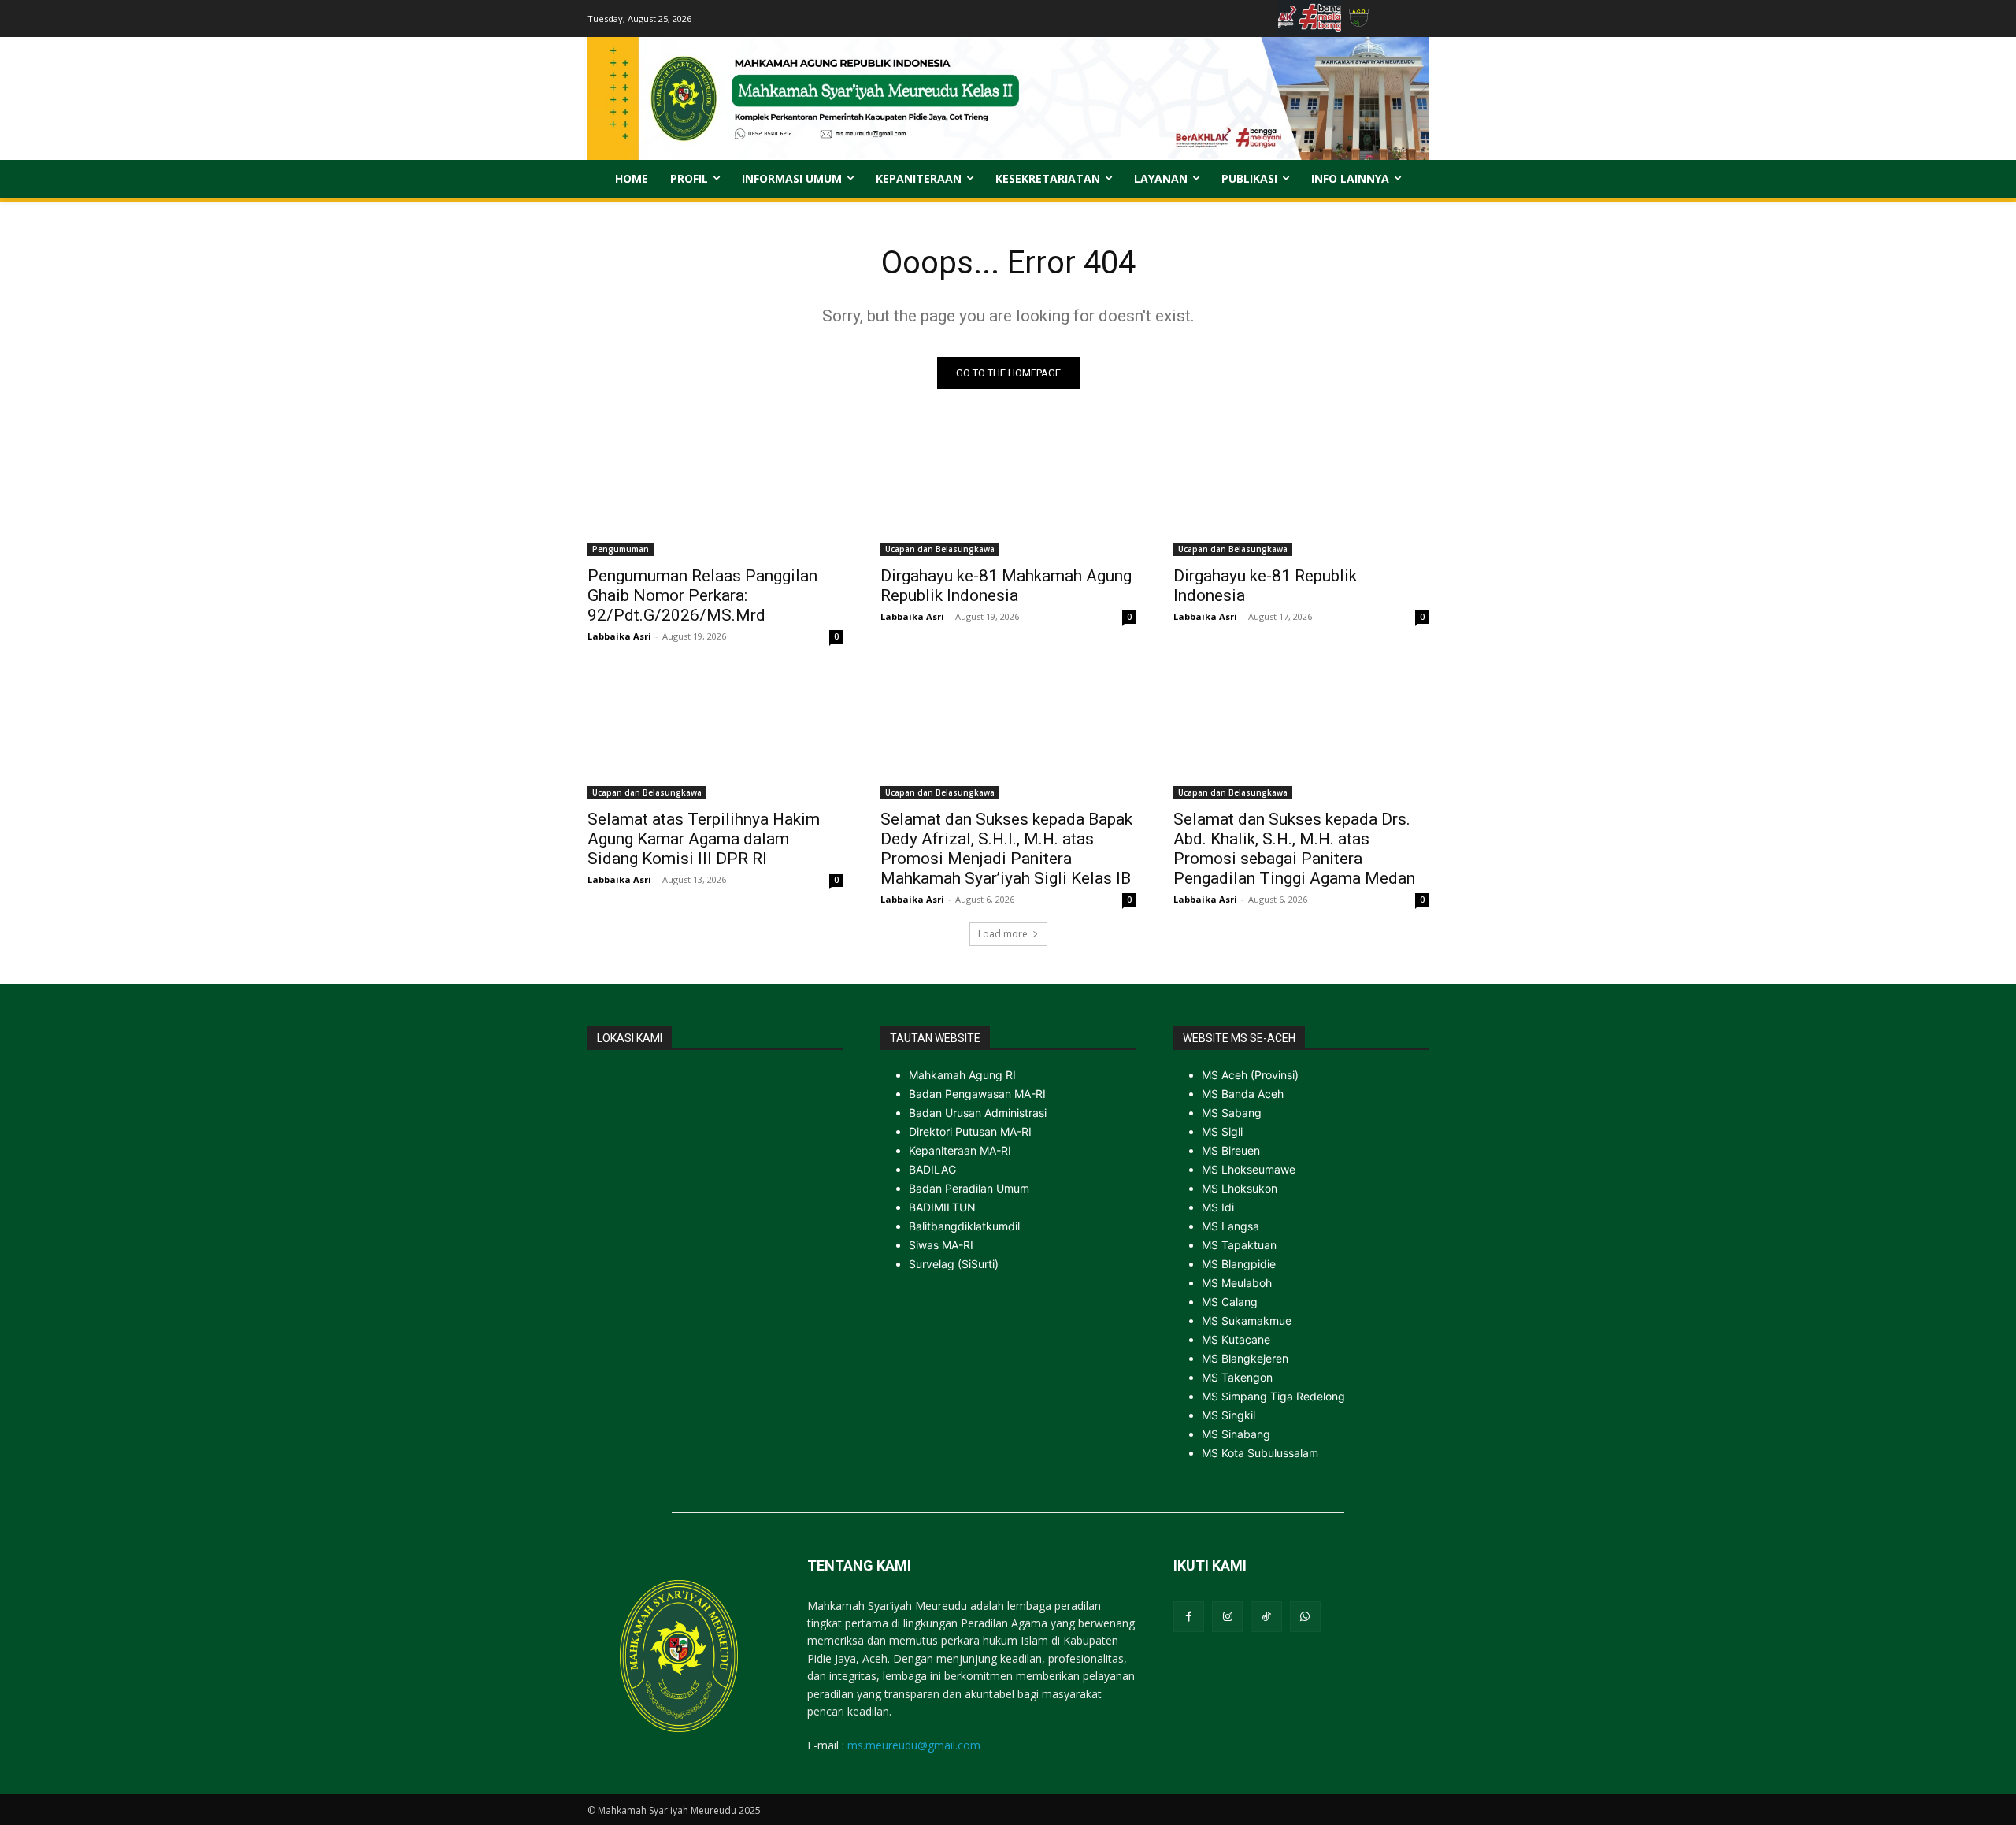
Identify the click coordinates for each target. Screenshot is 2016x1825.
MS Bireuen (1231, 1150)
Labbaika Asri (619, 636)
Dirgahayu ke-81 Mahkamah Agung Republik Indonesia (1006, 586)
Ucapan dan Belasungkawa (940, 549)
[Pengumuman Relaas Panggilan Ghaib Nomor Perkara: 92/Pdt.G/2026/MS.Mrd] (715, 492)
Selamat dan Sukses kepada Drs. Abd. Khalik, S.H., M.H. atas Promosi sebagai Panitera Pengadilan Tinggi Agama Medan (1294, 849)
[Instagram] (1227, 1617)
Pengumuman (621, 549)
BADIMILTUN (942, 1207)
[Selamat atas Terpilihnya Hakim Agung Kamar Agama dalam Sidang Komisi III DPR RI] (715, 736)
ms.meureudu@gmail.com (914, 1745)
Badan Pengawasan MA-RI (977, 1094)
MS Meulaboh (1237, 1283)
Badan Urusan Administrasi (978, 1113)
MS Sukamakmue (1247, 1321)
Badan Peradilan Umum (969, 1188)
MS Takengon (1237, 1377)
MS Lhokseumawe (1249, 1169)
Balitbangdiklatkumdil (964, 1226)
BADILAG (932, 1169)
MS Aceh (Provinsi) (1250, 1075)
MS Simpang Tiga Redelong (1273, 1396)
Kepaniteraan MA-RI (960, 1150)
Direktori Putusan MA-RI (970, 1131)
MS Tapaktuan (1239, 1245)
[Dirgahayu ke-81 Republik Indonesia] (1301, 492)
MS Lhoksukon (1240, 1188)
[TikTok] (1266, 1617)
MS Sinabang (1236, 1434)
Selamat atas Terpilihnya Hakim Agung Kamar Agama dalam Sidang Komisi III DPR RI (704, 839)
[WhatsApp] (1305, 1617)
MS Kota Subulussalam (1260, 1453)
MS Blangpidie (1239, 1264)
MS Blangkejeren (1245, 1358)
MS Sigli (1222, 1131)
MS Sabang (1232, 1113)
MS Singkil (1228, 1415)
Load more (1003, 934)
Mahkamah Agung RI (962, 1075)
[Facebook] (1189, 1617)
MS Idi (1218, 1207)
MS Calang (1230, 1302)
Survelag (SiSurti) (954, 1264)
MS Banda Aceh (1243, 1094)
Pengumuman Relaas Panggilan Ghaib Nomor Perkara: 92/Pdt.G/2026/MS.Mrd (702, 595)
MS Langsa (1230, 1226)
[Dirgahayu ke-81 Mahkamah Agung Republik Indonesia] (1008, 492)
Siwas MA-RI (941, 1245)
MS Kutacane (1236, 1339)
